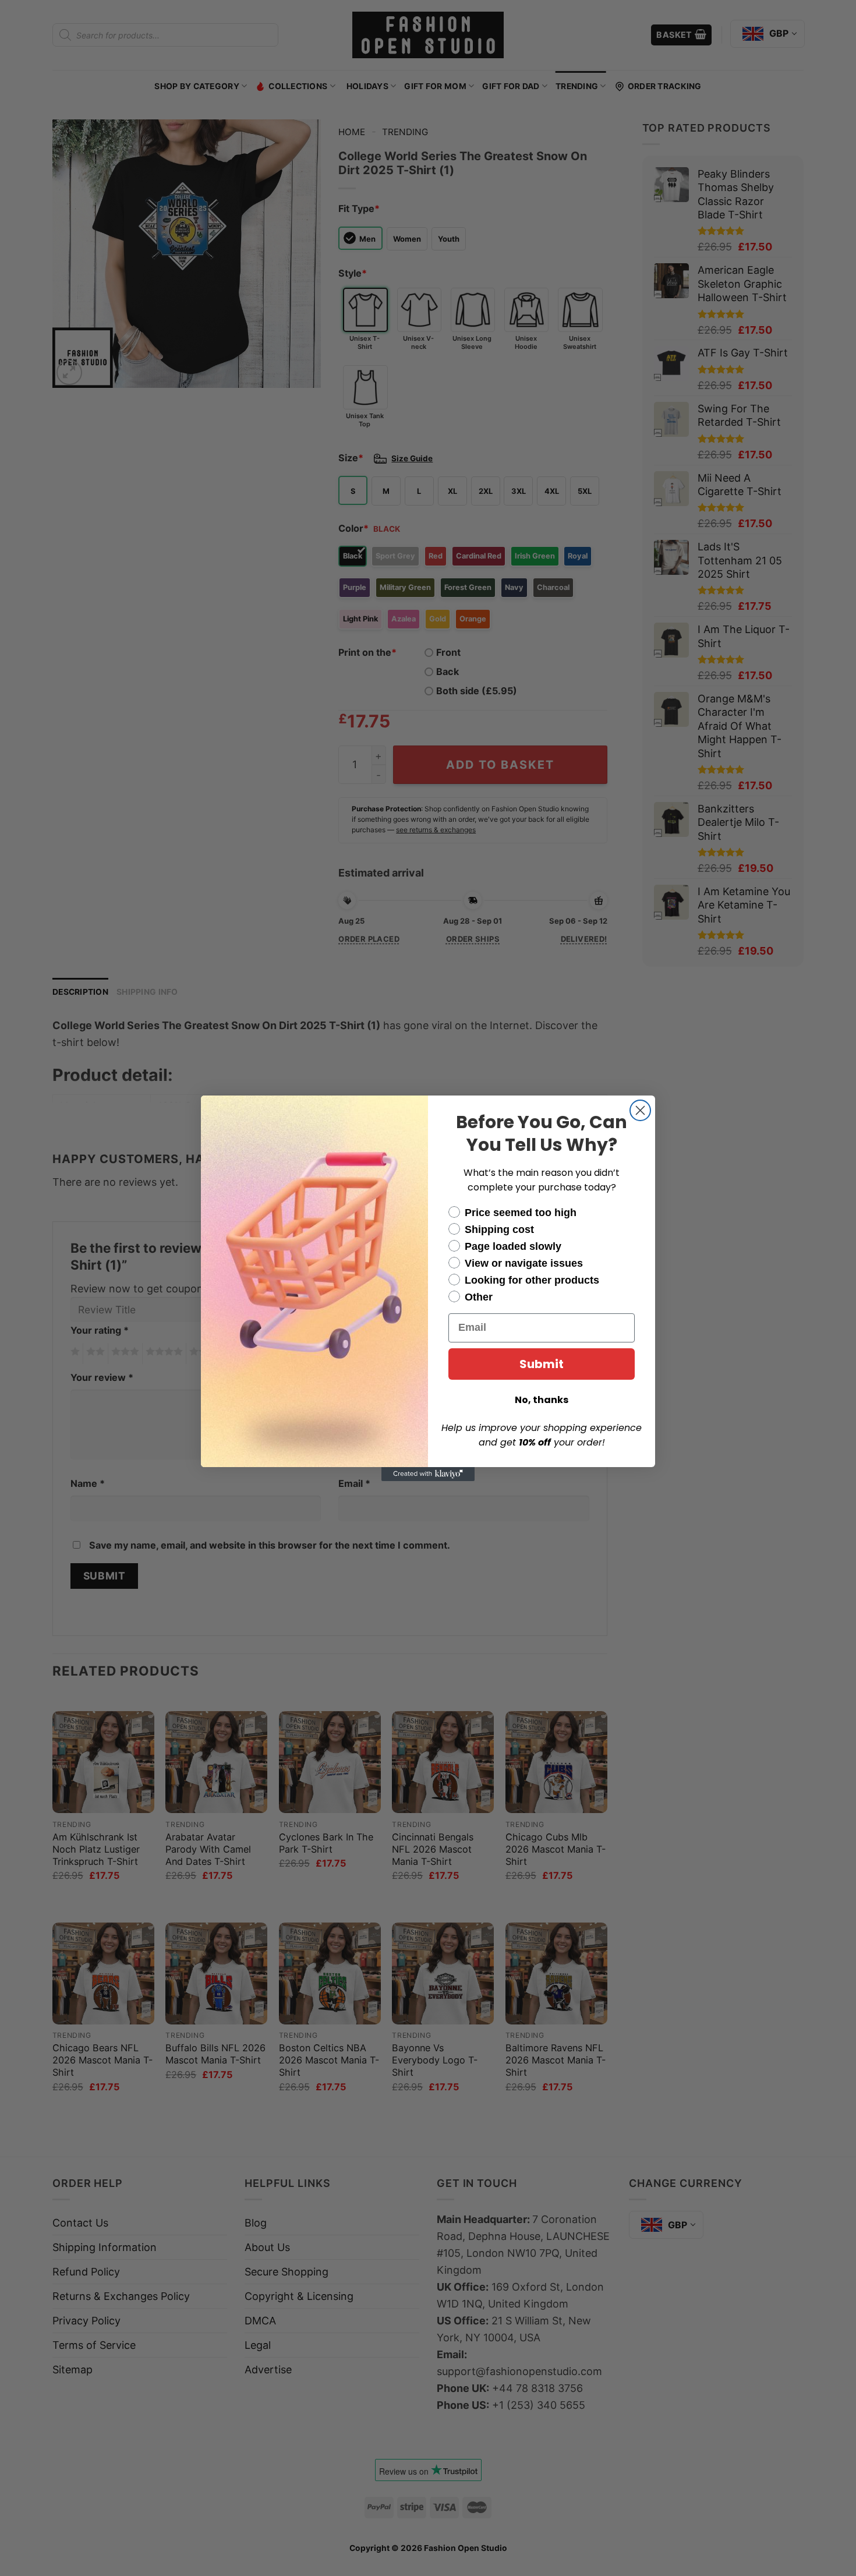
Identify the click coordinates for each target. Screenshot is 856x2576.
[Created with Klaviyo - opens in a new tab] (428, 1474)
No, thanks (542, 1400)
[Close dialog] (640, 1110)
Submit (542, 1364)
